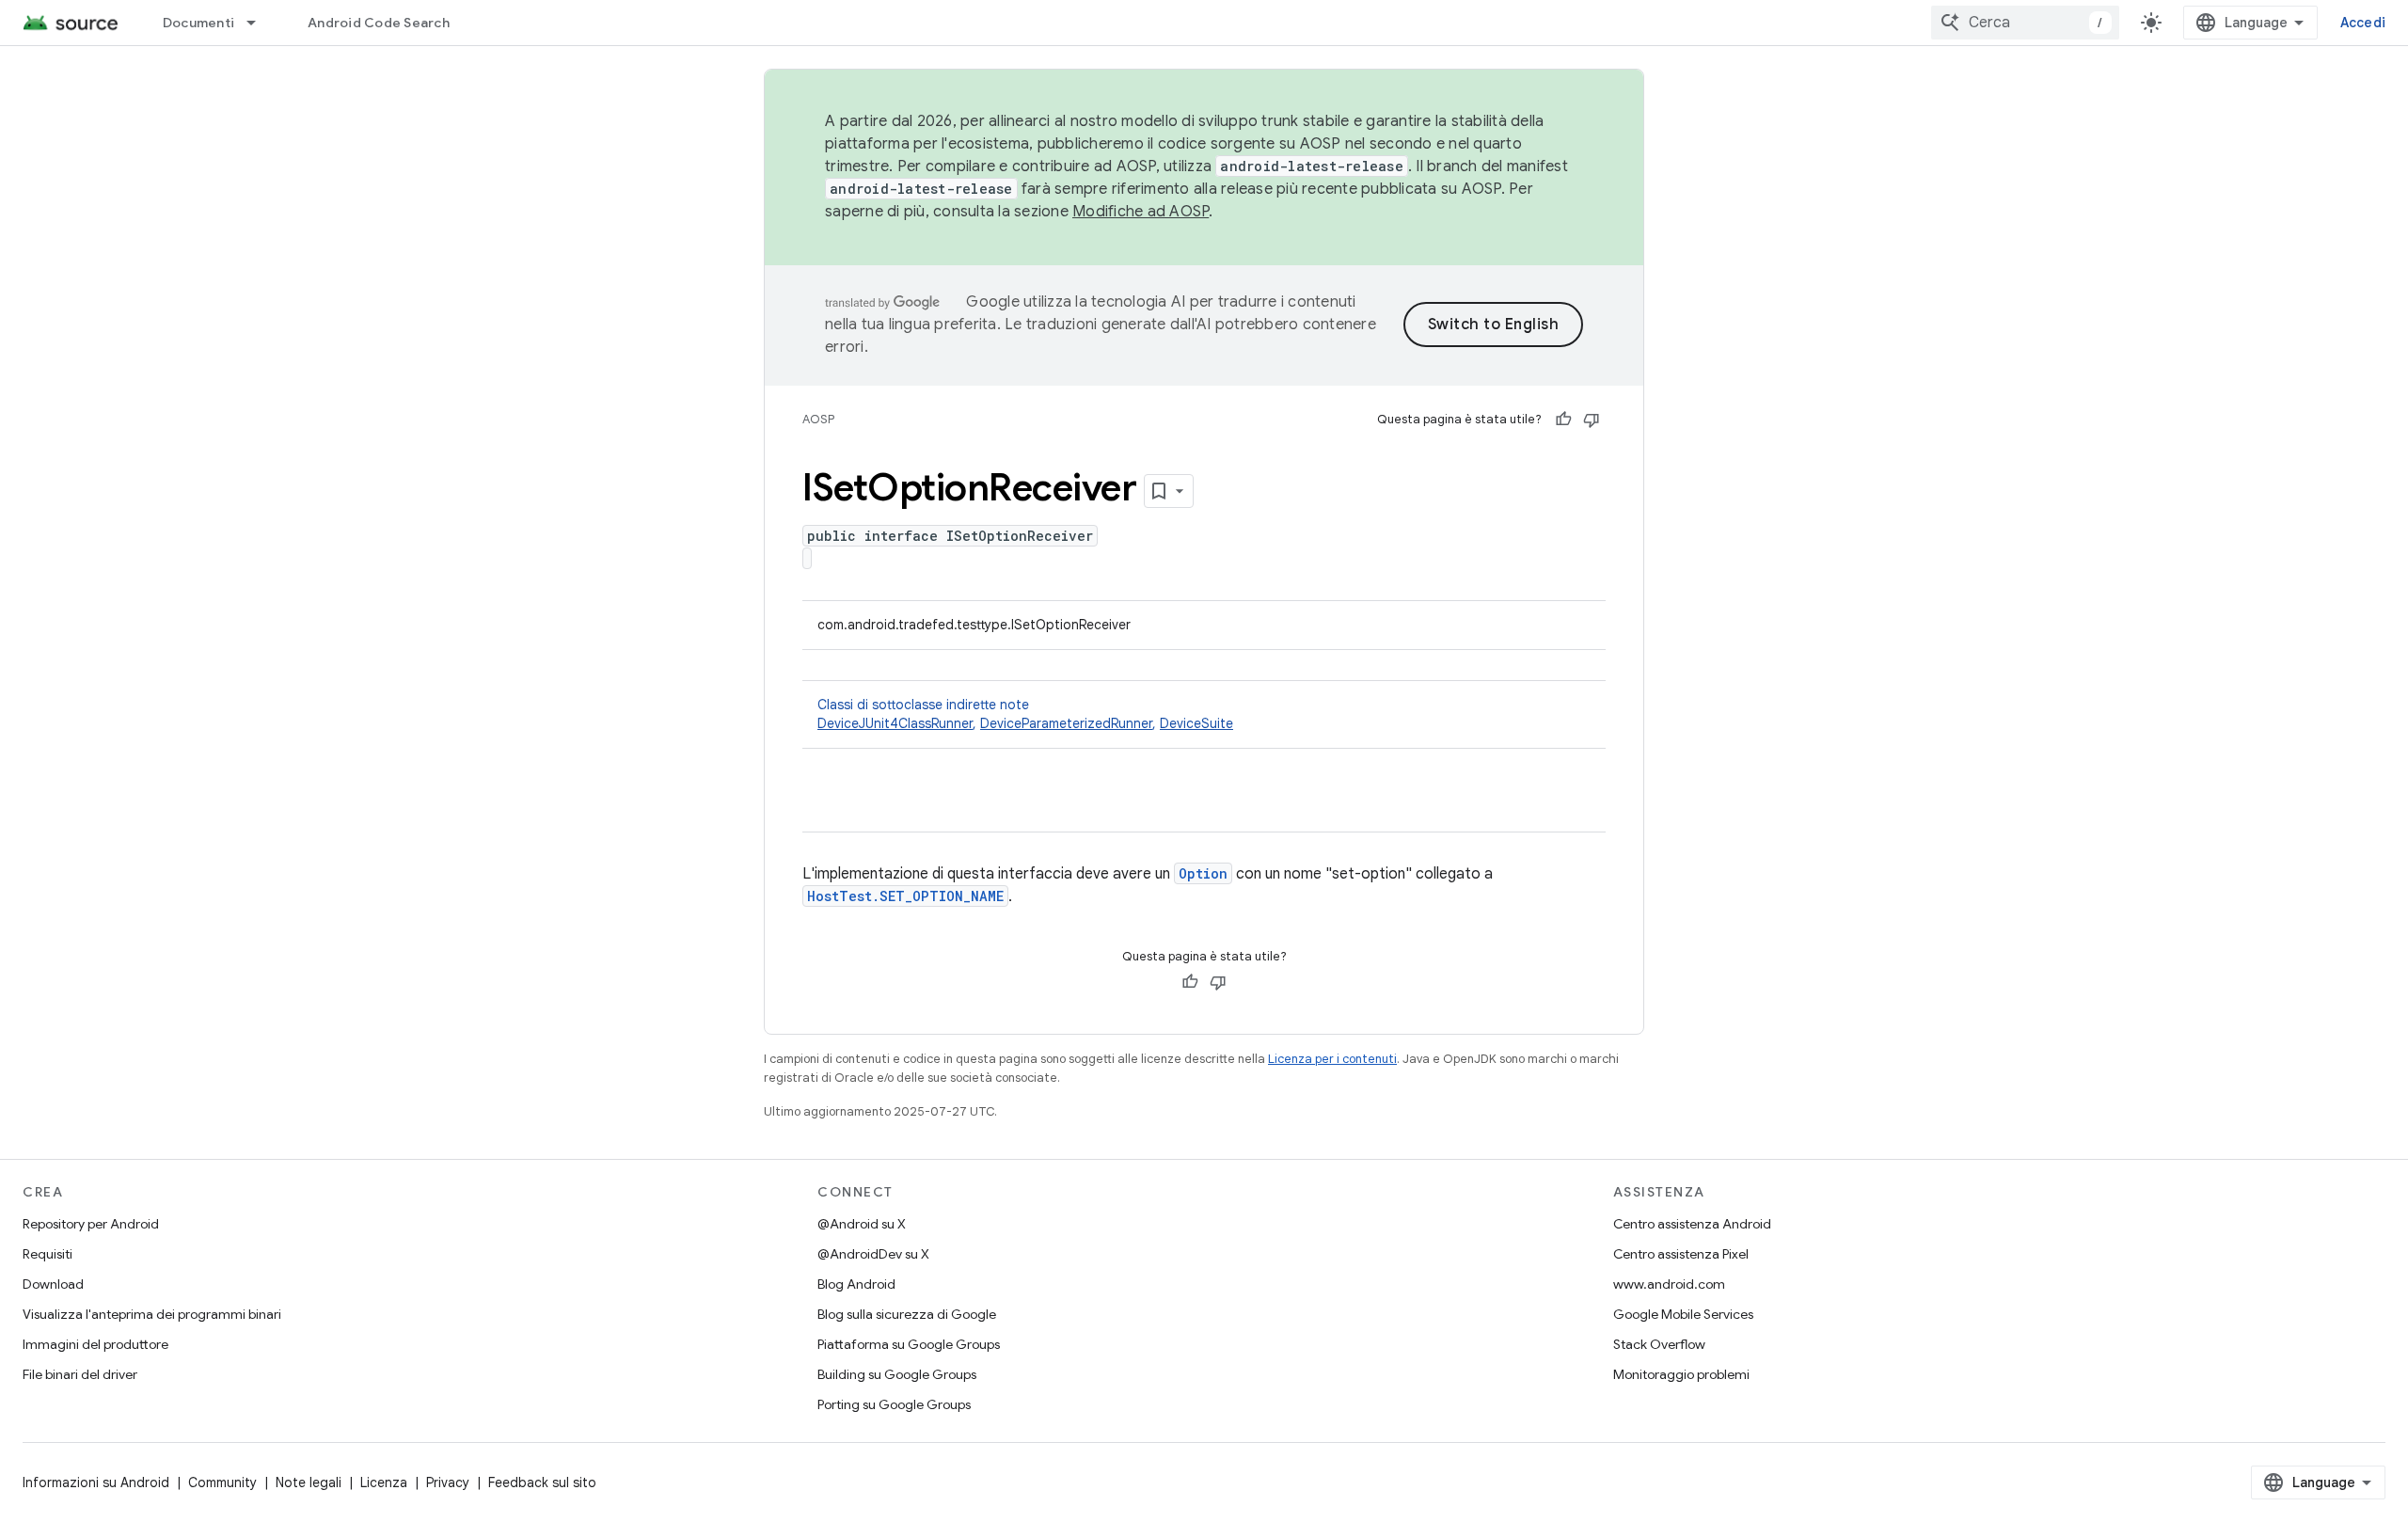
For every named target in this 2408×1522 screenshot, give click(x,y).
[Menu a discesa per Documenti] (260, 23)
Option (1203, 873)
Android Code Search (379, 23)
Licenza (384, 1482)
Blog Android (856, 1284)
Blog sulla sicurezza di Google (907, 1314)
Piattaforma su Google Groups (909, 1344)
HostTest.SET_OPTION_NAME (905, 896)
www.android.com (1669, 1284)
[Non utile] (1592, 420)
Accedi (2363, 23)
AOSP (818, 419)
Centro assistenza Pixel (1681, 1254)
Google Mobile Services (1683, 1314)
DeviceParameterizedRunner (1066, 723)
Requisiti (48, 1254)
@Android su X (862, 1224)
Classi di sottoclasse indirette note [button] (1025, 714)
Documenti (198, 23)
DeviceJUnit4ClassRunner (895, 723)
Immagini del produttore (95, 1344)
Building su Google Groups (897, 1374)
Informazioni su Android (96, 1482)
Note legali (309, 1482)
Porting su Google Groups (894, 1404)
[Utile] (1563, 420)
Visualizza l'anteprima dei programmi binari (152, 1314)
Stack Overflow (1659, 1344)
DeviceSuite (1196, 723)
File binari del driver (80, 1374)
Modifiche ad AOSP (1141, 212)
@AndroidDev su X (873, 1254)
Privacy (448, 1482)
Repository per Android (91, 1224)
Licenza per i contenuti (1332, 1059)
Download (53, 1284)
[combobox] (2025, 23)
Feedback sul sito (542, 1482)
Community (222, 1482)
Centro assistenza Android (1692, 1224)
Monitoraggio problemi (1681, 1374)
